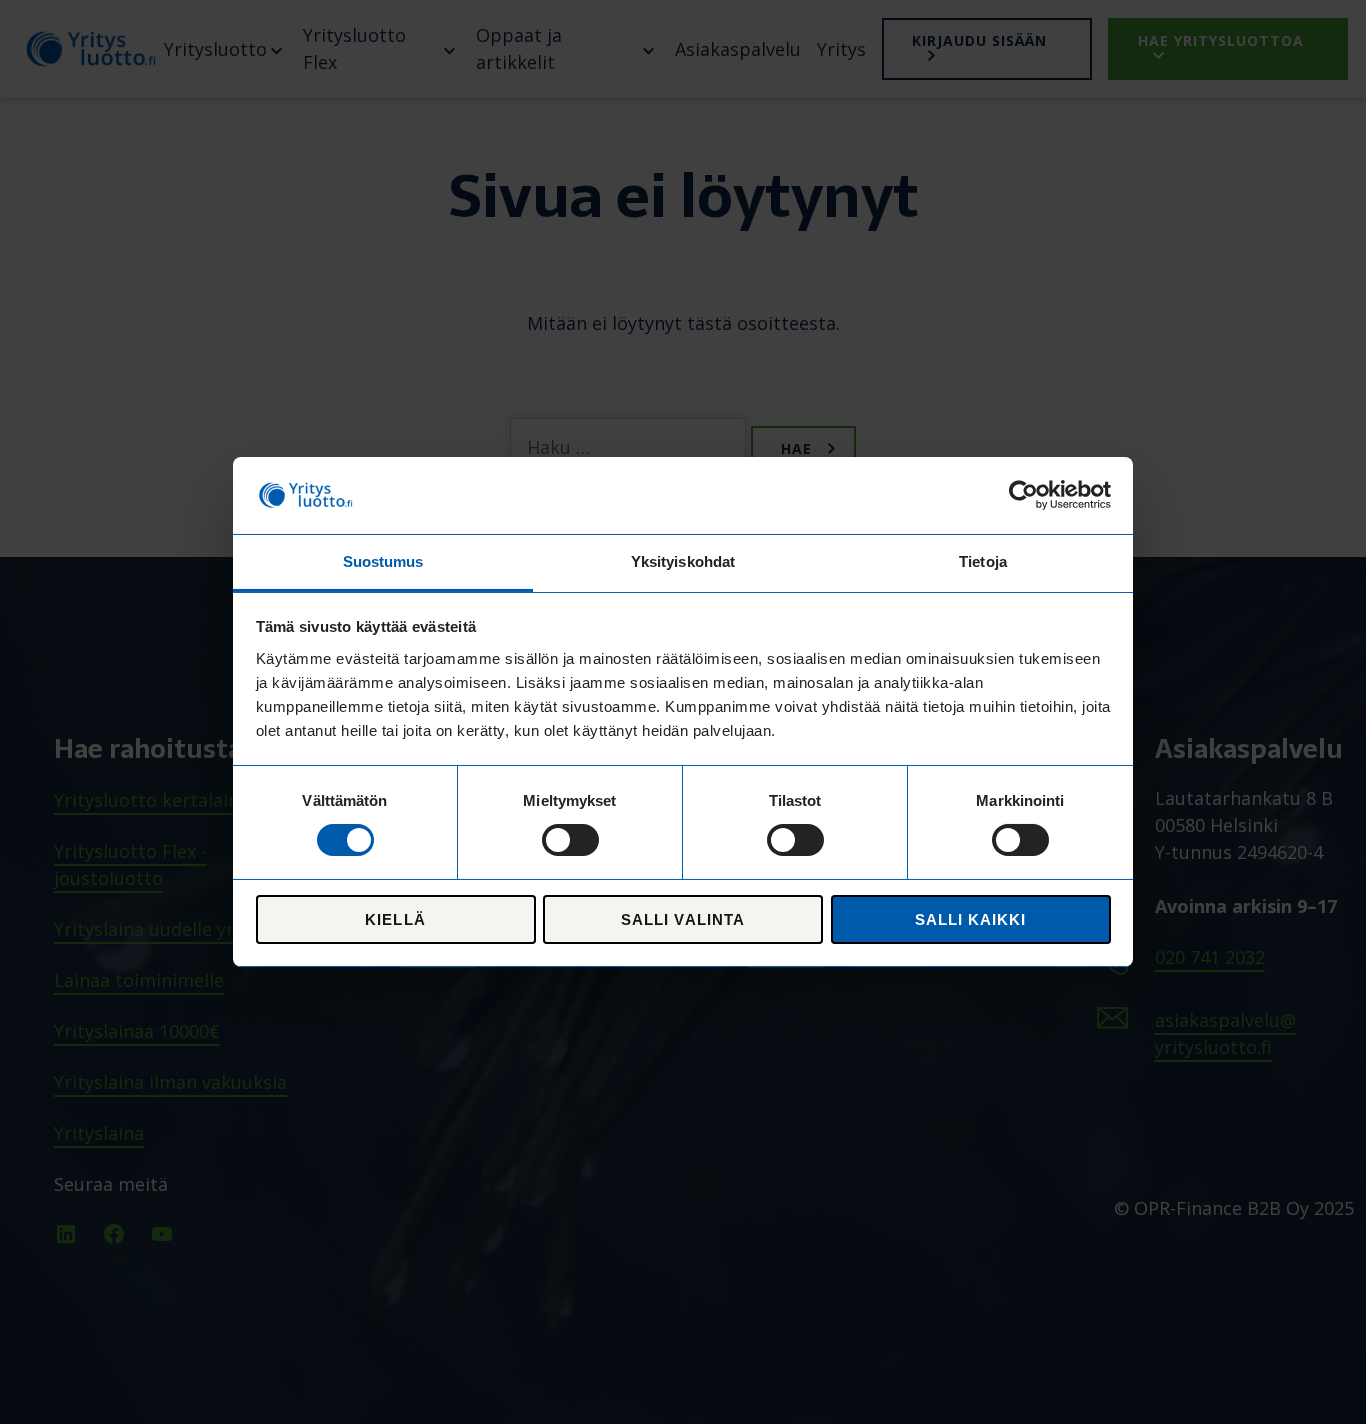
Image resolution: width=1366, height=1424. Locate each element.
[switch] (570, 840)
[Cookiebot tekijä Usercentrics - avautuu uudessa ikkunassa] (1023, 495)
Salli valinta (683, 919)
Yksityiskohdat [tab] (683, 561)
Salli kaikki (971, 919)
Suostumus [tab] (383, 561)
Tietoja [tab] (983, 561)
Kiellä (395, 919)
